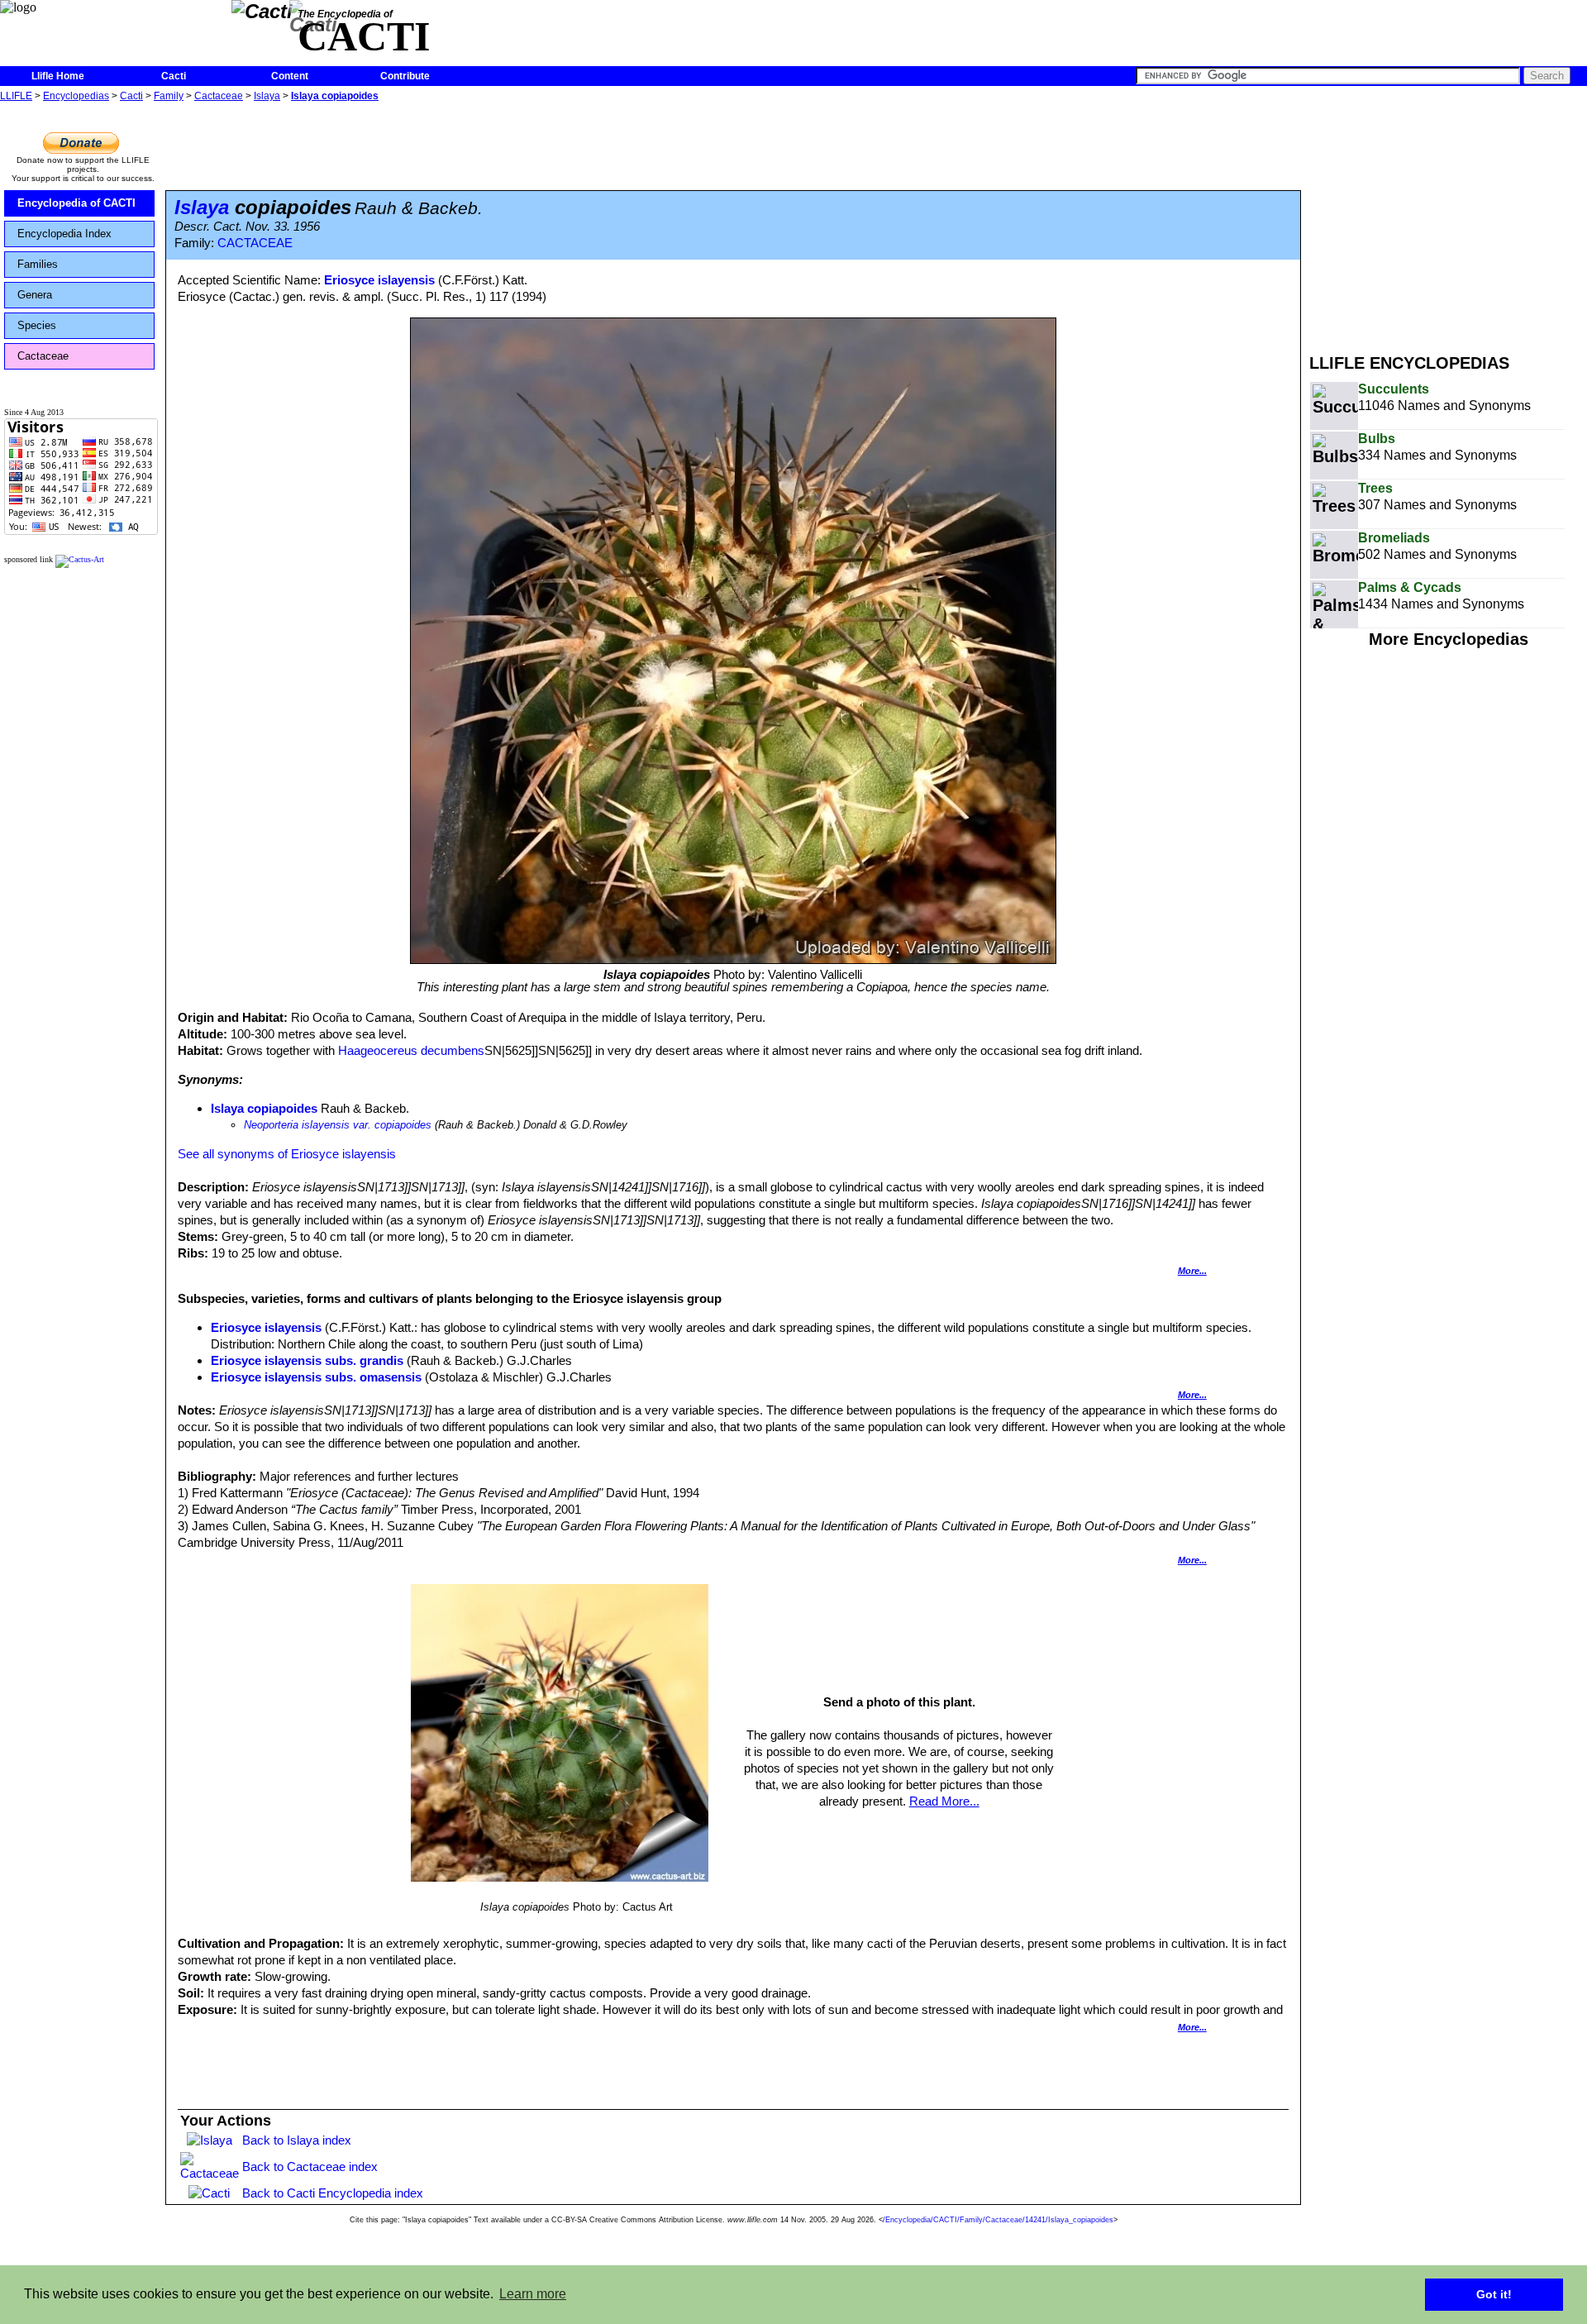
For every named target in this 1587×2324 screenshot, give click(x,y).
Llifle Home (58, 76)
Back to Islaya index (297, 2140)
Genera (35, 295)
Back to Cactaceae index (310, 2167)
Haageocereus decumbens (411, 1050)
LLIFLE (16, 96)
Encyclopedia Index (64, 234)
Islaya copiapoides (335, 96)
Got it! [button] (1494, 2294)
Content (290, 76)
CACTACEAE (255, 243)
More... (1192, 1271)
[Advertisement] (1448, 222)
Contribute (405, 76)
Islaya (267, 96)
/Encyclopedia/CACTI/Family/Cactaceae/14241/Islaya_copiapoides (998, 2220)
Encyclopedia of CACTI (76, 203)
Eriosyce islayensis (379, 280)
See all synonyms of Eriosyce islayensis (287, 1154)
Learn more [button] (533, 2294)
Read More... (944, 1801)
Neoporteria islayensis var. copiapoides (338, 1125)
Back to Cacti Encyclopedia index (333, 2193)
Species (37, 325)
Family (169, 96)
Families (38, 264)
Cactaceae (219, 96)
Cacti (174, 76)
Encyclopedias (76, 96)
